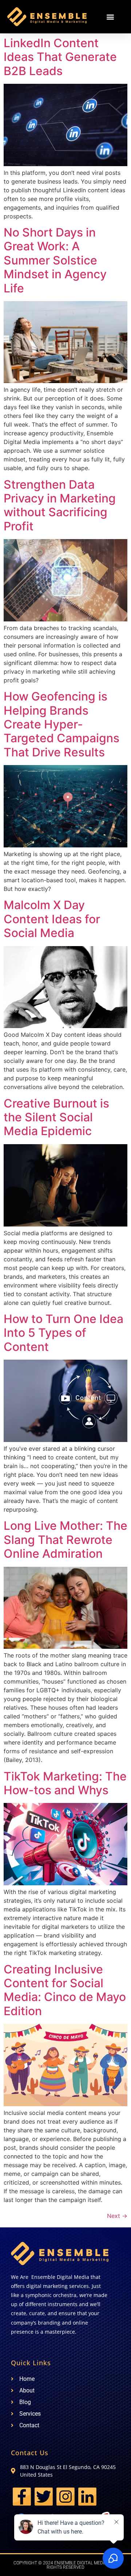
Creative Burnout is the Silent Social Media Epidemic (56, 1117)
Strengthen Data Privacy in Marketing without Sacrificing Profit (60, 505)
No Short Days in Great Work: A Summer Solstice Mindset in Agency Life (55, 260)
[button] (110, 17)
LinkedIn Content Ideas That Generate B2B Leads (60, 57)
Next (117, 2216)
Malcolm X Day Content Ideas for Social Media (52, 919)
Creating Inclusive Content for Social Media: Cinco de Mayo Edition (65, 1990)
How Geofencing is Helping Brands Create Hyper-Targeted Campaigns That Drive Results (61, 724)
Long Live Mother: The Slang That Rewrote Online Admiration (65, 1540)
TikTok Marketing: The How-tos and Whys (65, 1783)
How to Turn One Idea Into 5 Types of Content (63, 1333)
